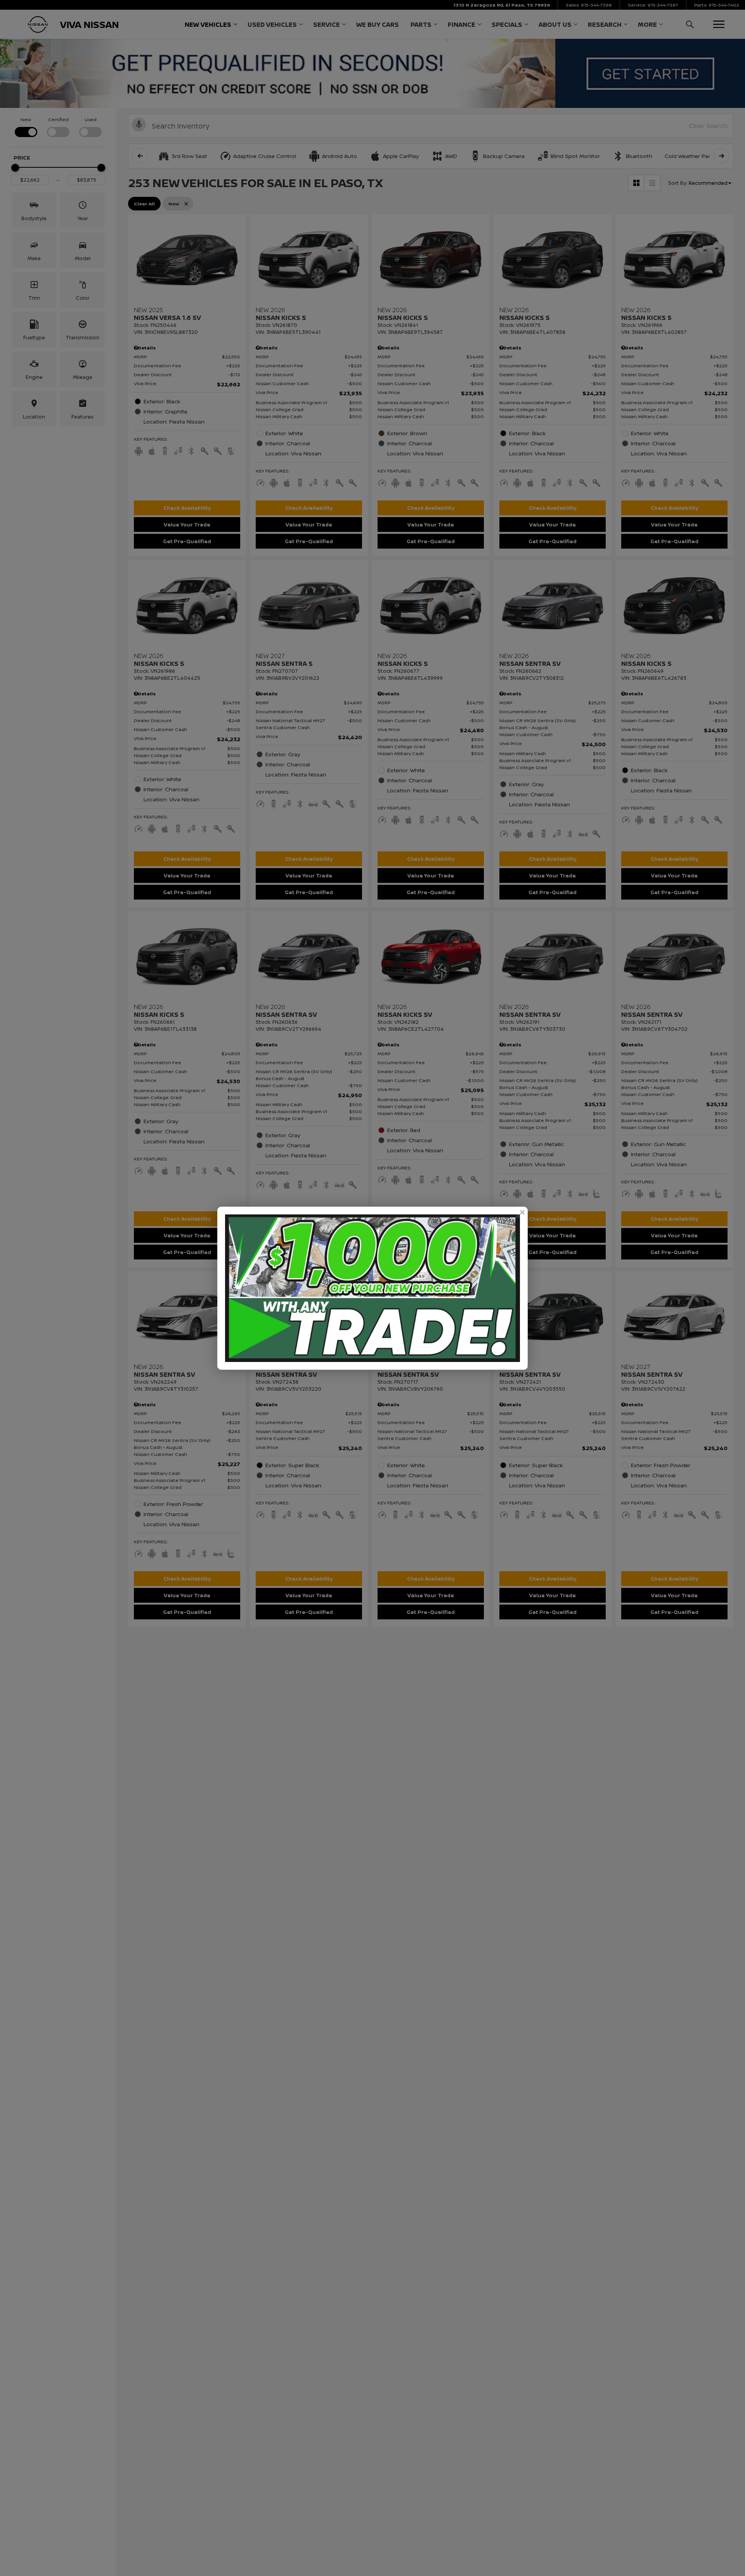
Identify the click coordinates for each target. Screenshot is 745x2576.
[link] (522, 1212)
